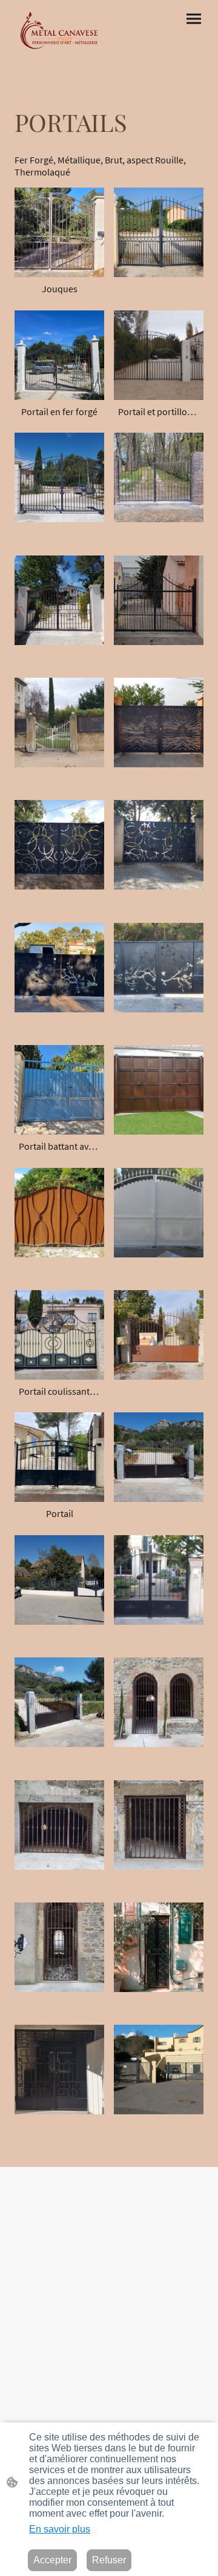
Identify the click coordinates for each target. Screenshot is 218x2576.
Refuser (109, 2560)
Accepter (52, 2560)
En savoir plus (60, 2529)
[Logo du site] (59, 30)
